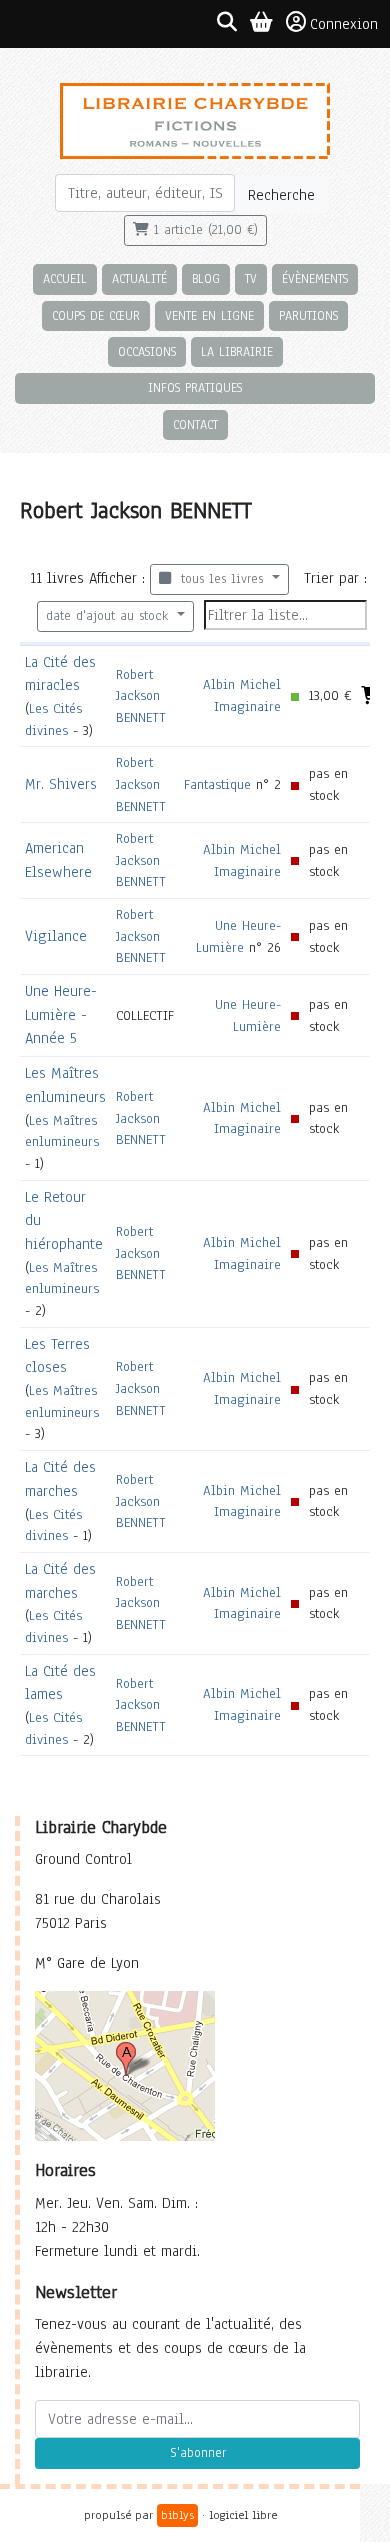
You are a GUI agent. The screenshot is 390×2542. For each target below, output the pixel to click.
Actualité (139, 278)
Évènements (315, 278)
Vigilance (56, 936)
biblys (177, 2515)
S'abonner (198, 2453)
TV (251, 278)
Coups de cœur (96, 315)
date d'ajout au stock (109, 616)
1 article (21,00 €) (203, 230)
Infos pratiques (195, 387)
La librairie (237, 351)
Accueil (65, 278)
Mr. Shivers (61, 784)
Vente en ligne (209, 315)
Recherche (281, 195)
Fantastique (217, 784)
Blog (206, 278)
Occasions (147, 351)
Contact (195, 424)
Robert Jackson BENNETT (141, 696)
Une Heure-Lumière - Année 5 (61, 1015)
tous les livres (219, 579)
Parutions (308, 315)
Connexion (344, 24)
